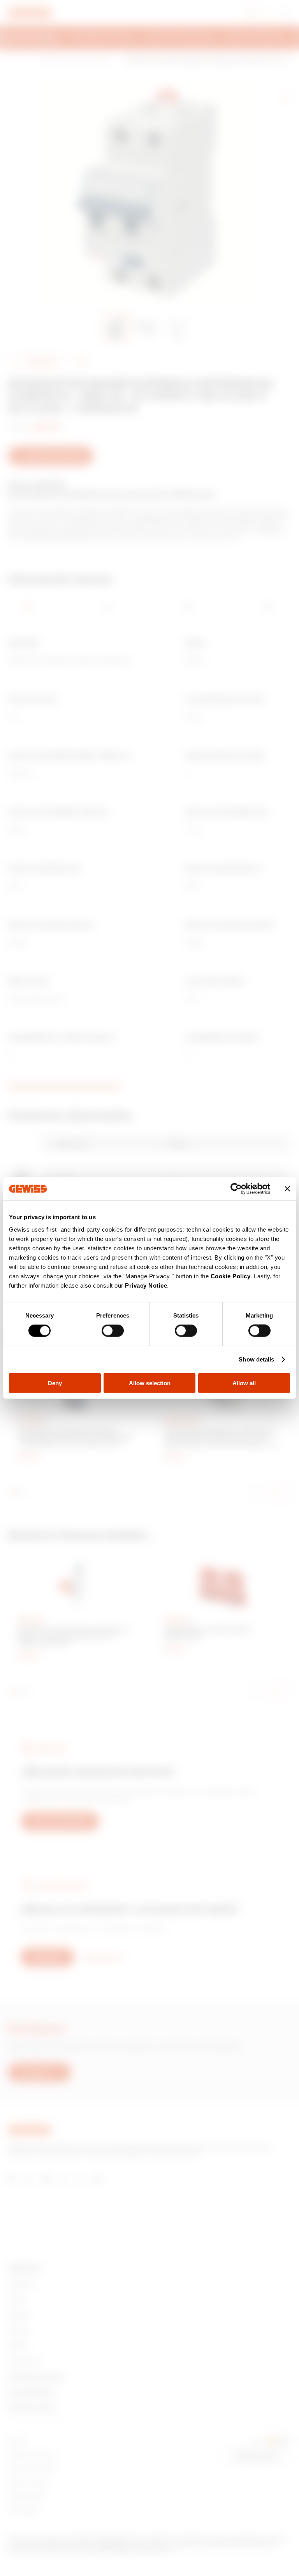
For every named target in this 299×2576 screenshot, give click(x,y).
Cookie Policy (231, 1276)
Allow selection (150, 1383)
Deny (55, 1383)
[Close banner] (287, 1189)
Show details (256, 1359)
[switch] (113, 1331)
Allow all (244, 1383)
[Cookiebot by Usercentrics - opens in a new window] (236, 1189)
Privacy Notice (146, 1285)
